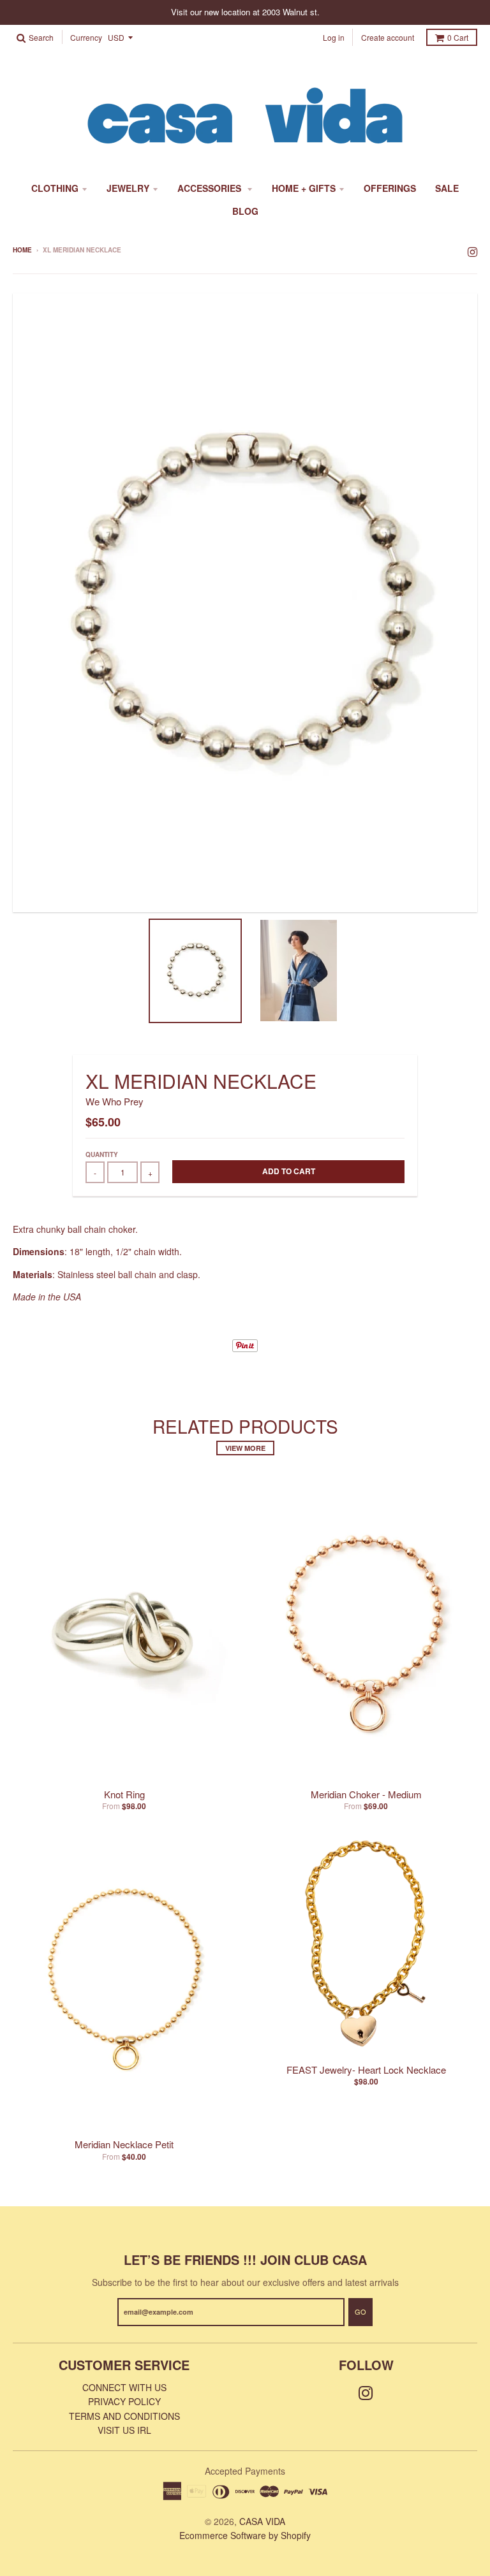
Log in (334, 37)
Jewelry (128, 188)
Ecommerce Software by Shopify (245, 2535)
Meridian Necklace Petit (124, 2144)
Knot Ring (124, 1794)
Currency (86, 38)
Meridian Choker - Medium (366, 1794)
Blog (245, 211)
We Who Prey (115, 1101)
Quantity (102, 1154)
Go (360, 2311)
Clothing (55, 188)
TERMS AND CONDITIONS (124, 2416)
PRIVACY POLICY (124, 2401)
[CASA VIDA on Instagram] (472, 251)
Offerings (390, 188)
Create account (388, 37)
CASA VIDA (262, 2521)
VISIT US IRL (124, 2430)
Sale (447, 188)
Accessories (211, 188)
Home (22, 250)
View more (245, 1448)
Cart (458, 37)
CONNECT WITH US (124, 2387)
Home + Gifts (304, 188)
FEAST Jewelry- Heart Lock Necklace (366, 2070)
